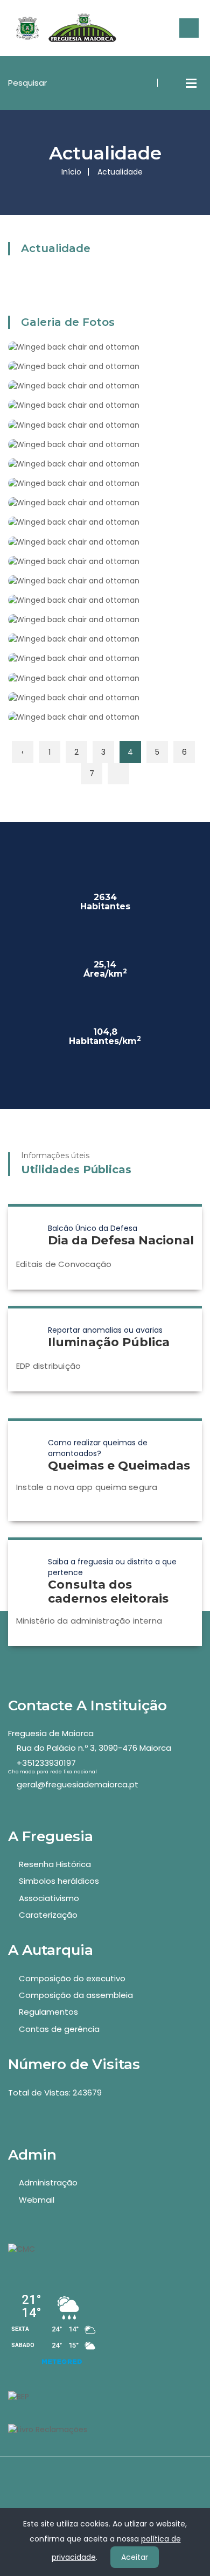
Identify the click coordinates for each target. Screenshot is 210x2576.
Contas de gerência (59, 2029)
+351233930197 (46, 1763)
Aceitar (135, 2557)
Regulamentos (48, 2012)
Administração (48, 2182)
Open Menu (191, 83)
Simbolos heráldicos (59, 1881)
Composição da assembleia (76, 1995)
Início (71, 172)
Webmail (37, 2200)
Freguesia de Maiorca (51, 1733)
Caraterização (48, 1915)
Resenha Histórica (55, 1864)
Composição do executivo (72, 1978)
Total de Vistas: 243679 (55, 2093)
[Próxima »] (118, 774)
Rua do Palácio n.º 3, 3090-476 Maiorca (94, 1748)
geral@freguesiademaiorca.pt (78, 1784)
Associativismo (49, 1898)
